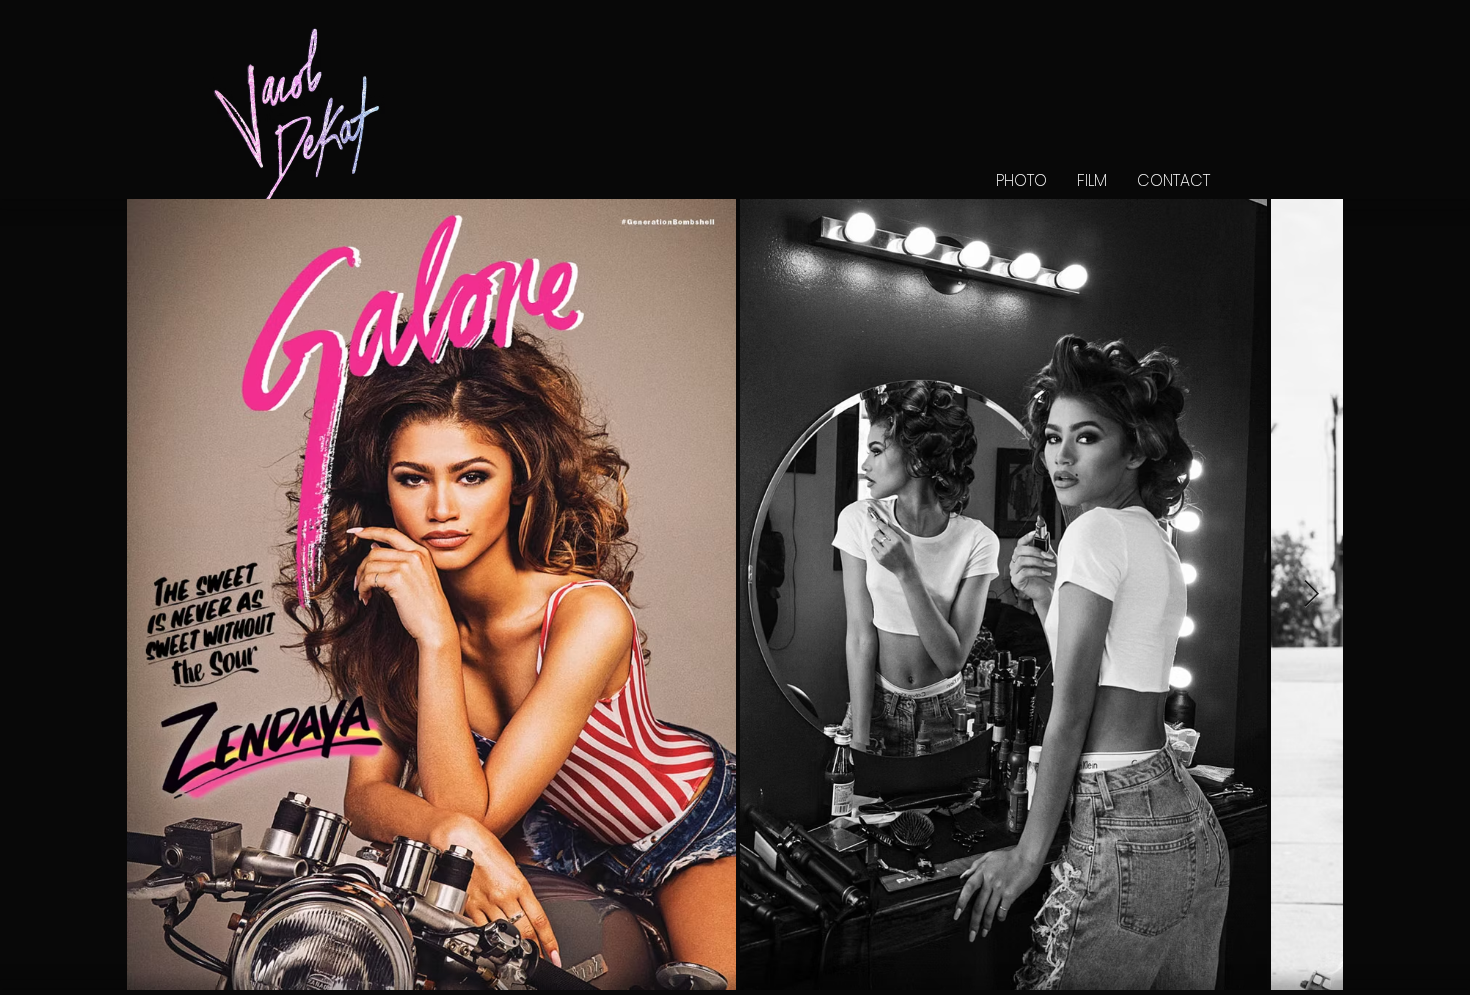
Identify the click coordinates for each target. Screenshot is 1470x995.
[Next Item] (1311, 594)
